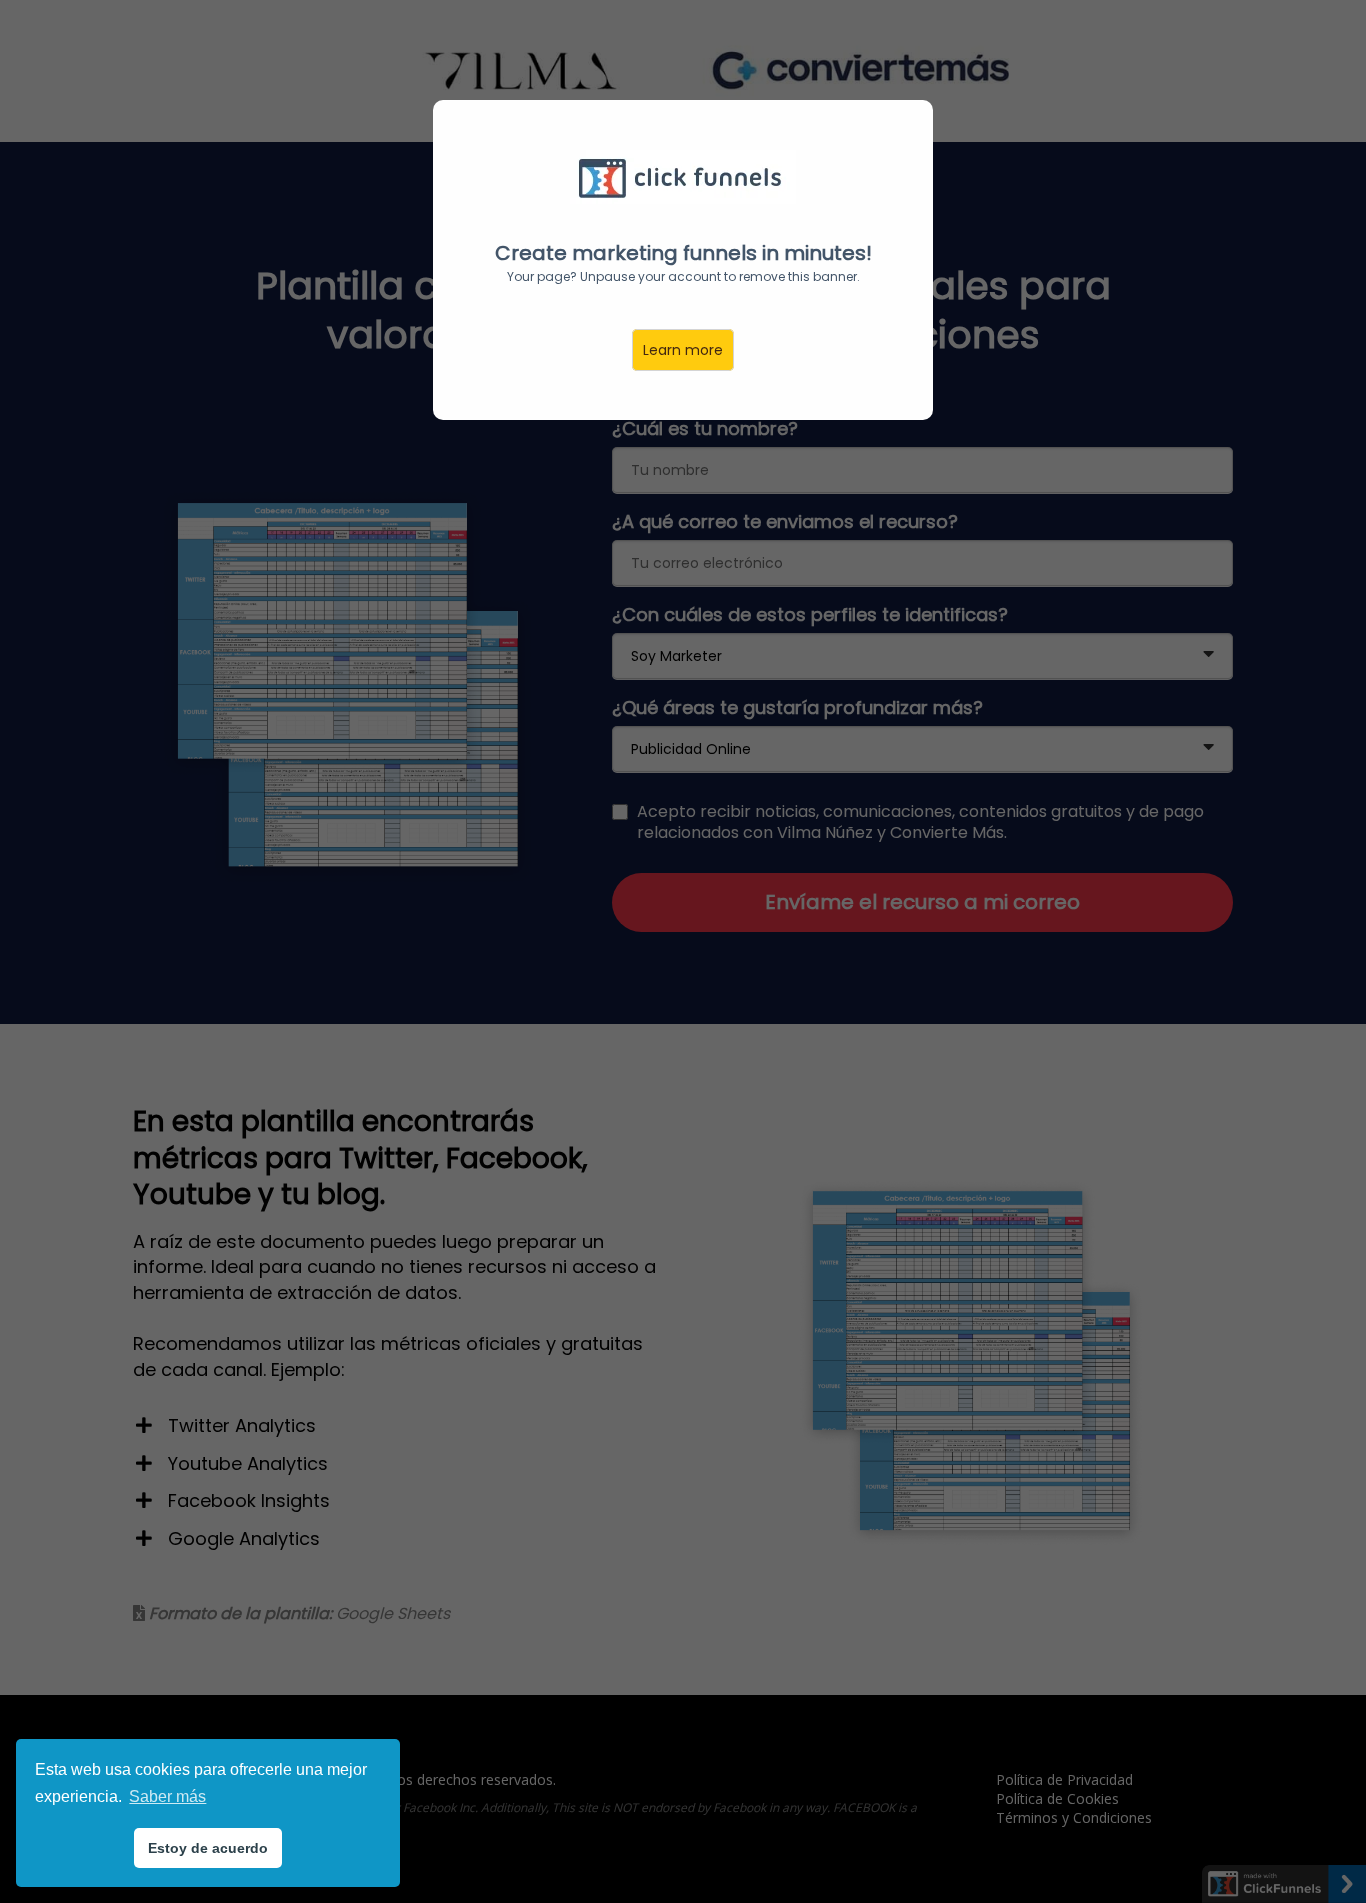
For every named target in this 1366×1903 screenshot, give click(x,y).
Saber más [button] (167, 1796)
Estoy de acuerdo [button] (208, 1848)
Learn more (683, 350)
